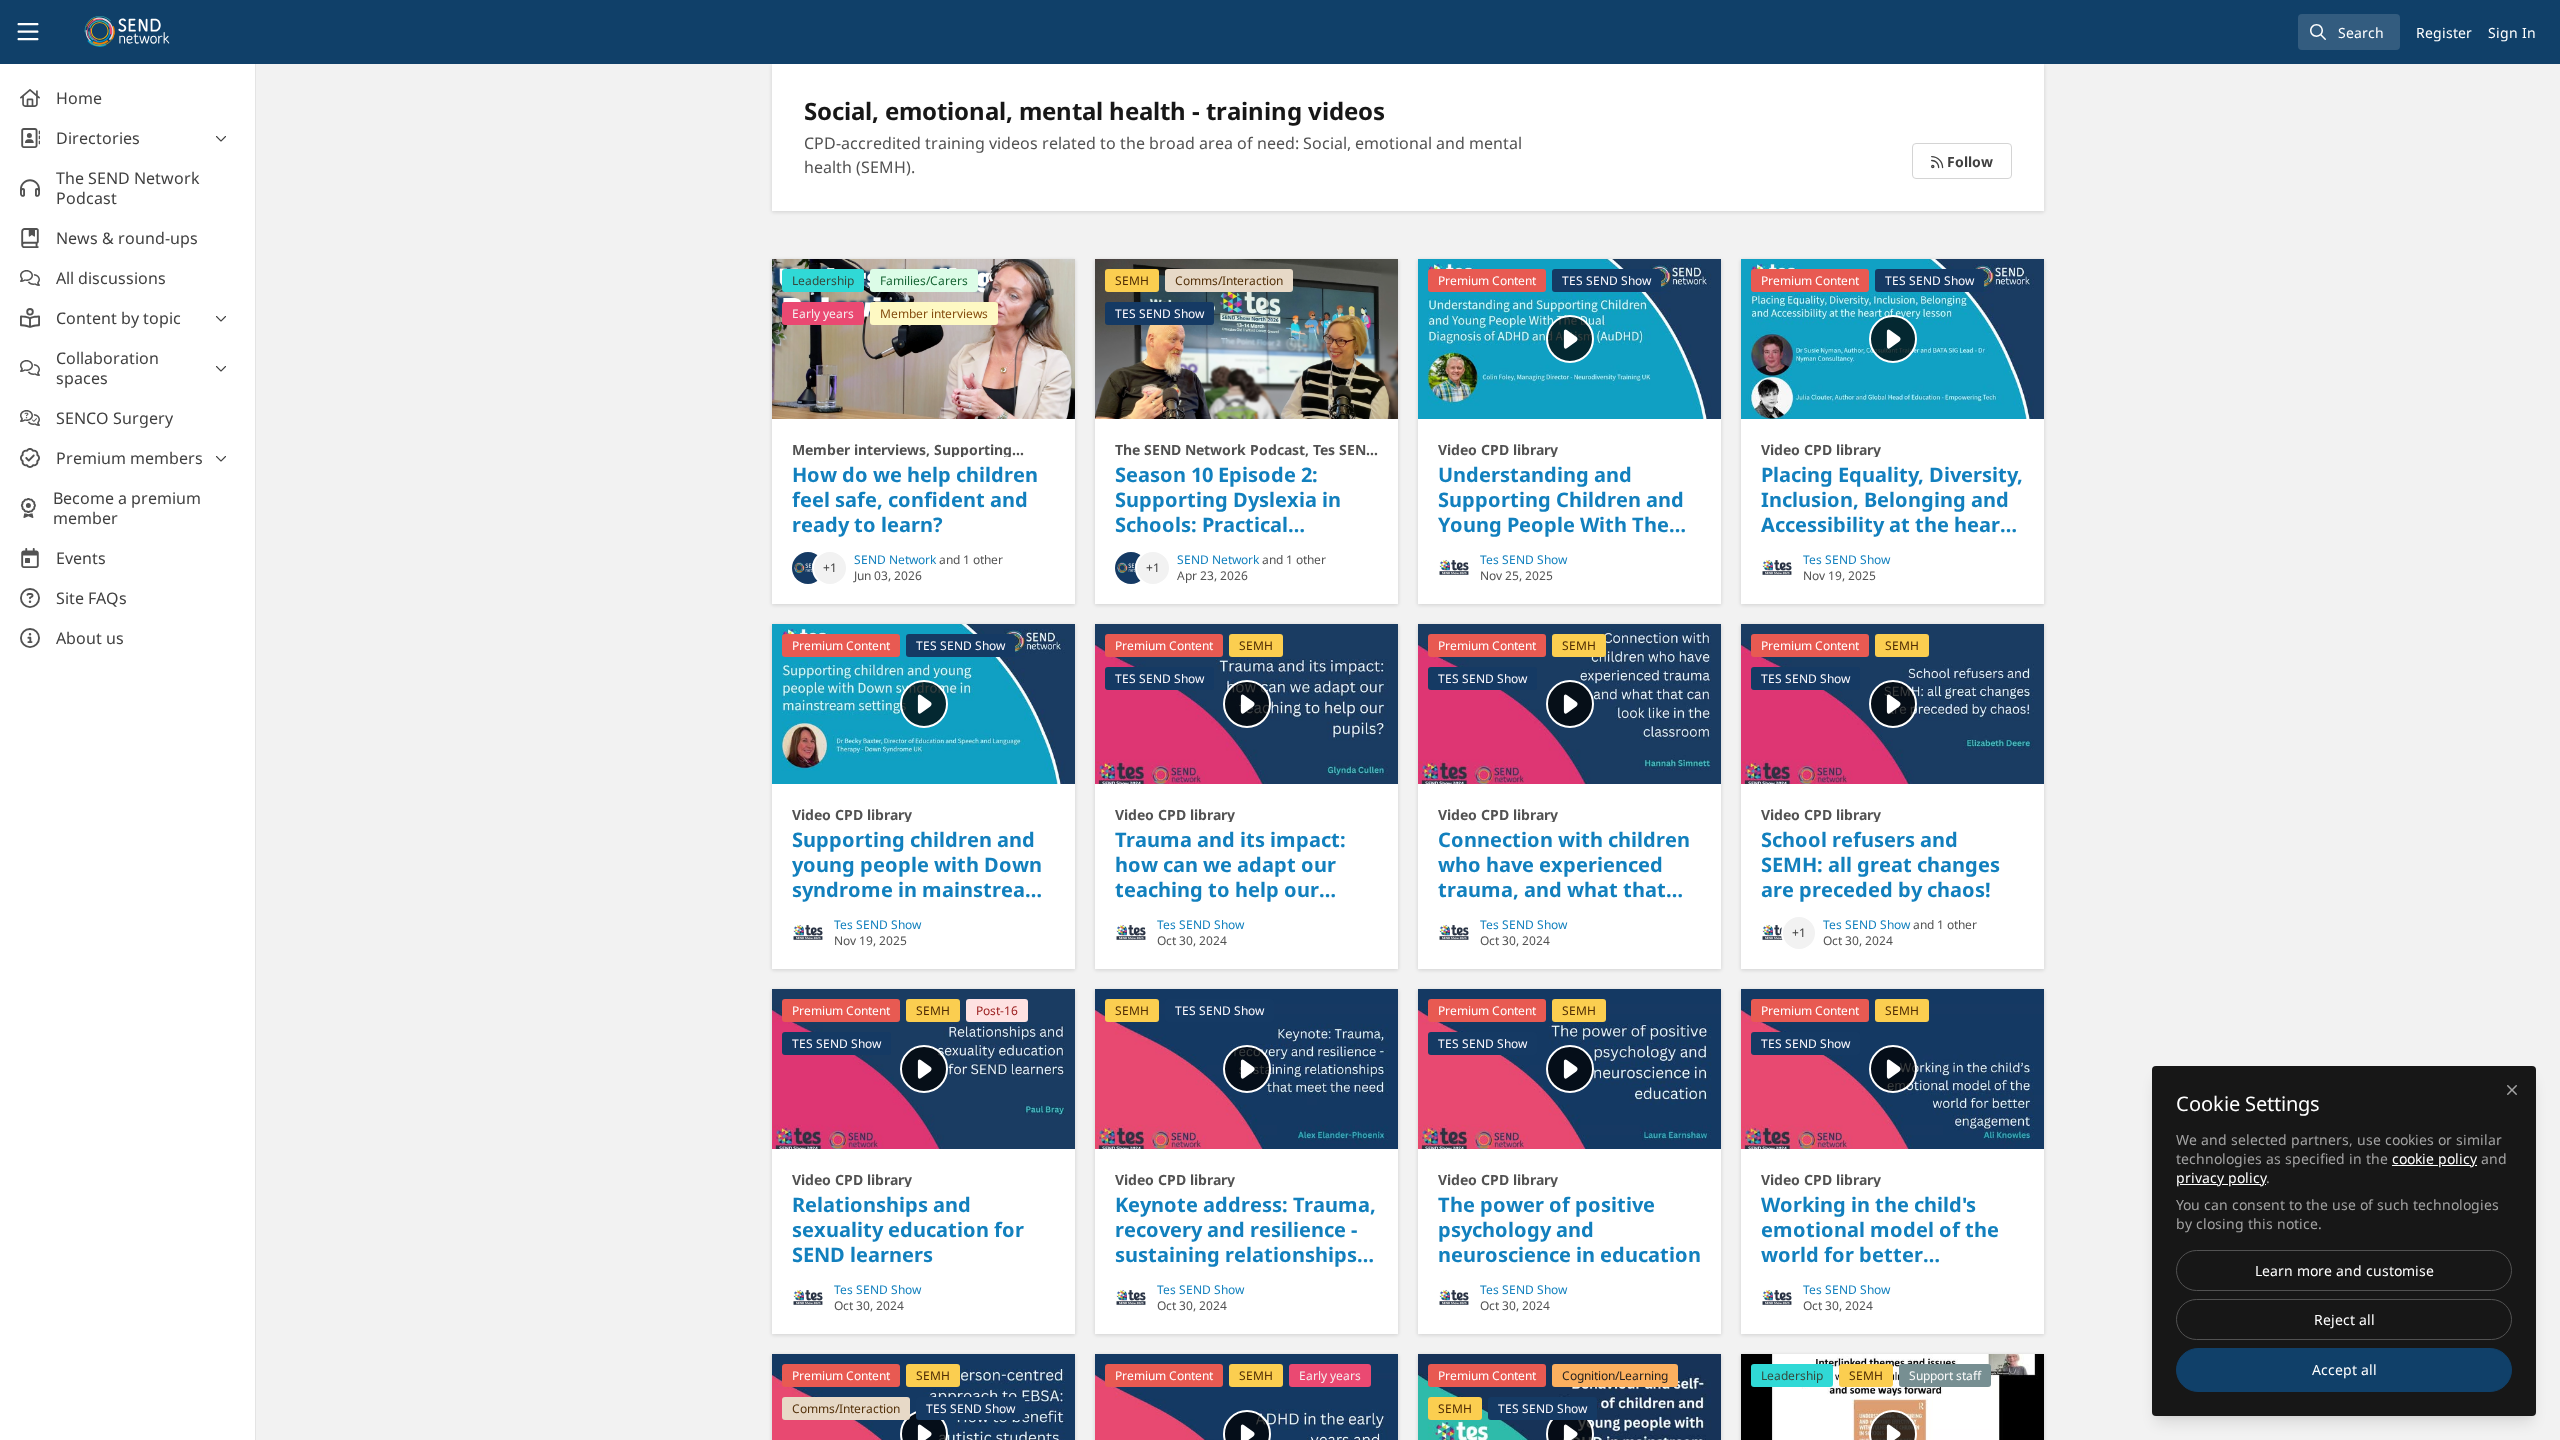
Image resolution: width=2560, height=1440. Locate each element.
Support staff (1945, 1375)
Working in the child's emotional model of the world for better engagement (1892, 1069)
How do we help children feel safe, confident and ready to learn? (923, 339)
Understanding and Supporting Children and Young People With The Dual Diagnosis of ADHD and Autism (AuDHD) (1569, 339)
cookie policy (2434, 1158)
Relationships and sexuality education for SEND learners (923, 1069)
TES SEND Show (1159, 313)
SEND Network (895, 559)
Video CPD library (1498, 449)
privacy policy (2221, 1177)
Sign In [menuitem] (2512, 32)
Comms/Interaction (1229, 280)
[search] (2349, 32)
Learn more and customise (2344, 1270)
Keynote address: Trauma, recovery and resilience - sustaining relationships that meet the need (1246, 1069)
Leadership (823, 280)
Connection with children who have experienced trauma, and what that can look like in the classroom (1569, 704)
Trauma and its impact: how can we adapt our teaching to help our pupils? (1246, 704)
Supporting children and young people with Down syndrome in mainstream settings (923, 704)
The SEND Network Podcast (1210, 449)
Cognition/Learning (1615, 1375)
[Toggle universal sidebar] (28, 32)
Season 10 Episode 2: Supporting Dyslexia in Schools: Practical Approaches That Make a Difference (1246, 339)
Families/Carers (924, 280)
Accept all (2344, 1369)
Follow (1968, 161)
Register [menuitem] (2444, 32)
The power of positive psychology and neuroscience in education (1569, 1069)
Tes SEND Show (1523, 559)
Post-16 (997, 1010)
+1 (830, 567)
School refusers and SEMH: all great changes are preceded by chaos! (1892, 704)
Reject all (2344, 1319)
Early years (823, 313)
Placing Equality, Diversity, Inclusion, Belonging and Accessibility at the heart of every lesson (1892, 339)
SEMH (1132, 280)
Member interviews (934, 313)
